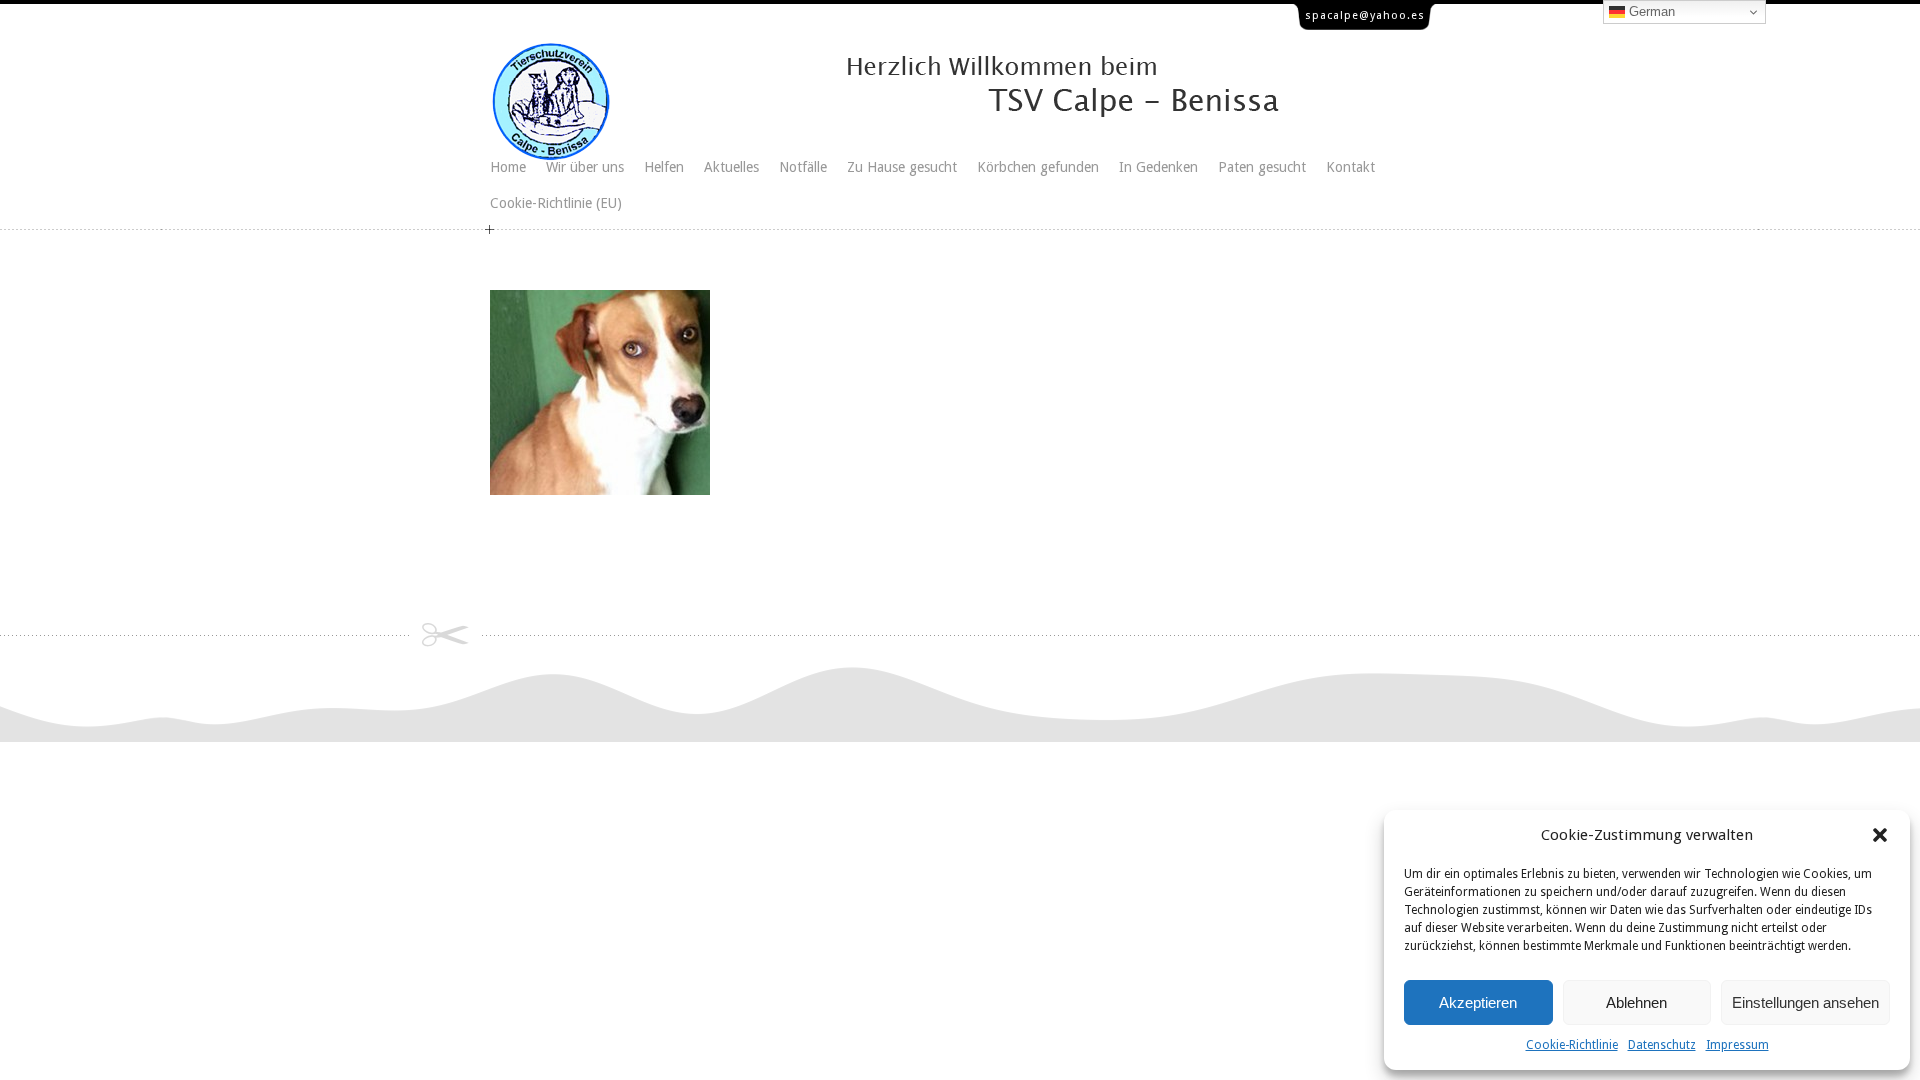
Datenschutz (1662, 1045)
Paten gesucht (1262, 167)
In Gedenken (1158, 167)
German (1650, 11)
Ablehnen (1636, 1002)
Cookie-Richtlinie (1572, 1045)
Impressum (1737, 1045)
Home (508, 167)
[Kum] (600, 490)
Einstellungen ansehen (1805, 1002)
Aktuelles (731, 167)
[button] (1880, 835)
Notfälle (803, 167)
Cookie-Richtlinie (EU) (556, 203)
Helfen (664, 167)
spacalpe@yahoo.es (1365, 15)
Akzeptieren (1478, 1002)
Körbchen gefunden (1038, 167)
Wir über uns (585, 167)
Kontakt (1350, 167)
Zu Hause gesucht (902, 167)
